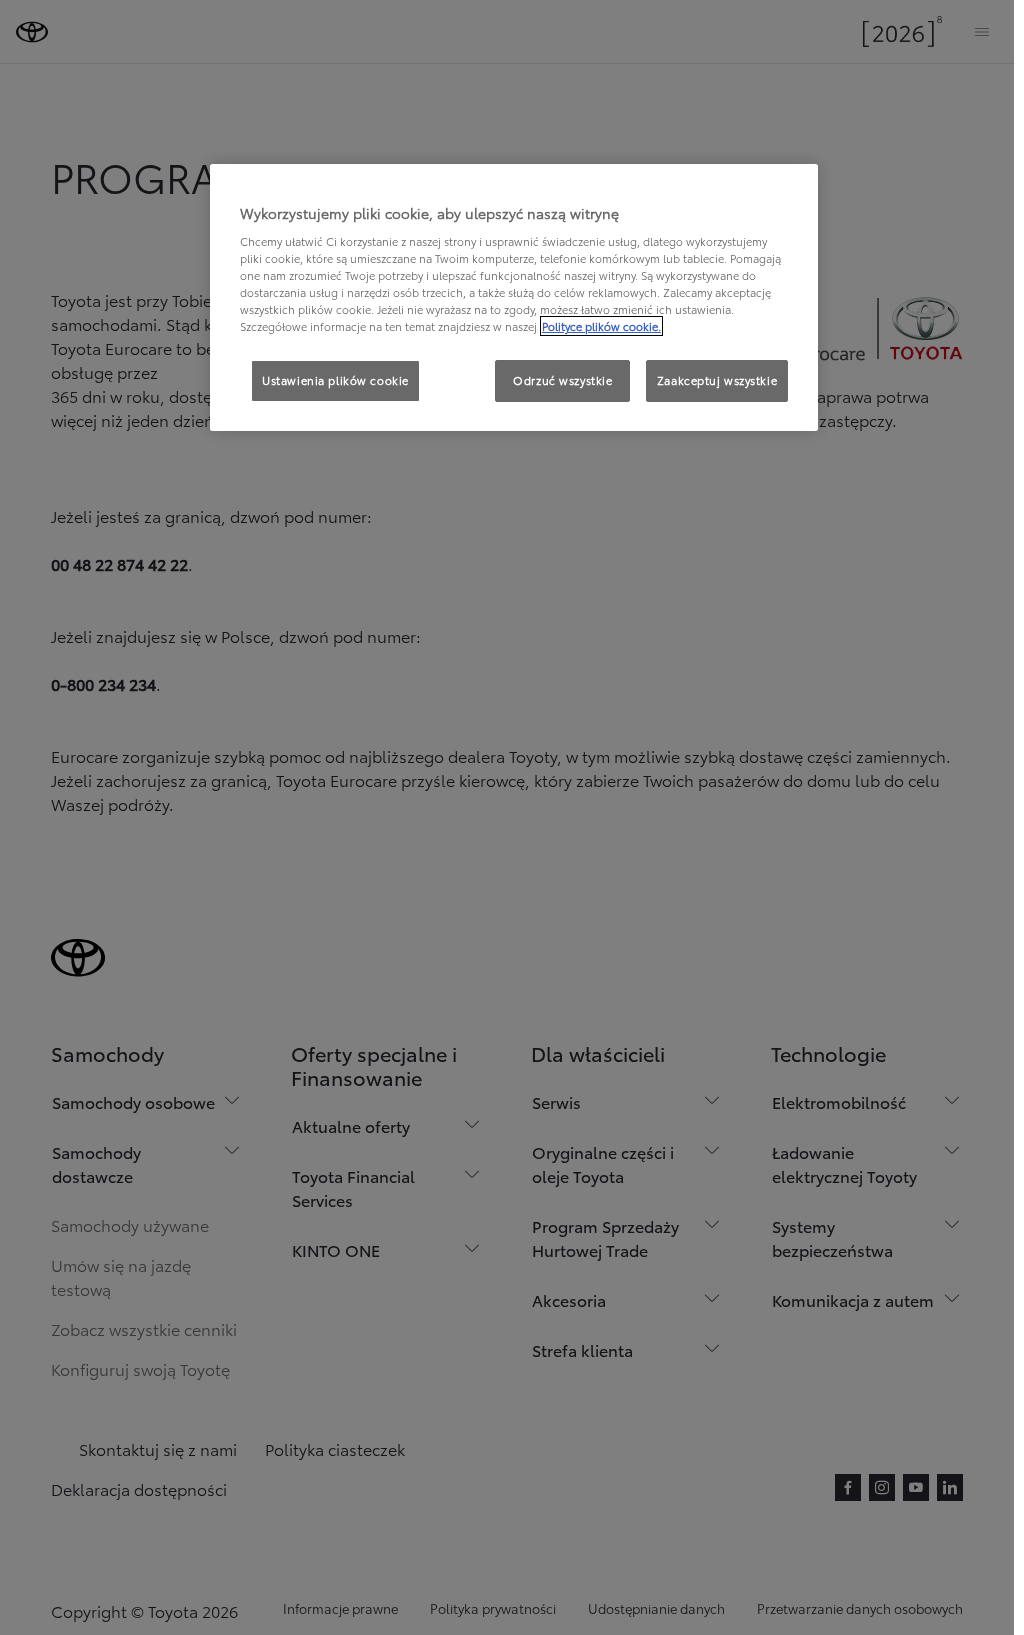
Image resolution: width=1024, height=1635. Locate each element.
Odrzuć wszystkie (562, 380)
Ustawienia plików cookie (335, 380)
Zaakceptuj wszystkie (717, 380)
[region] (514, 298)
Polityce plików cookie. (601, 326)
